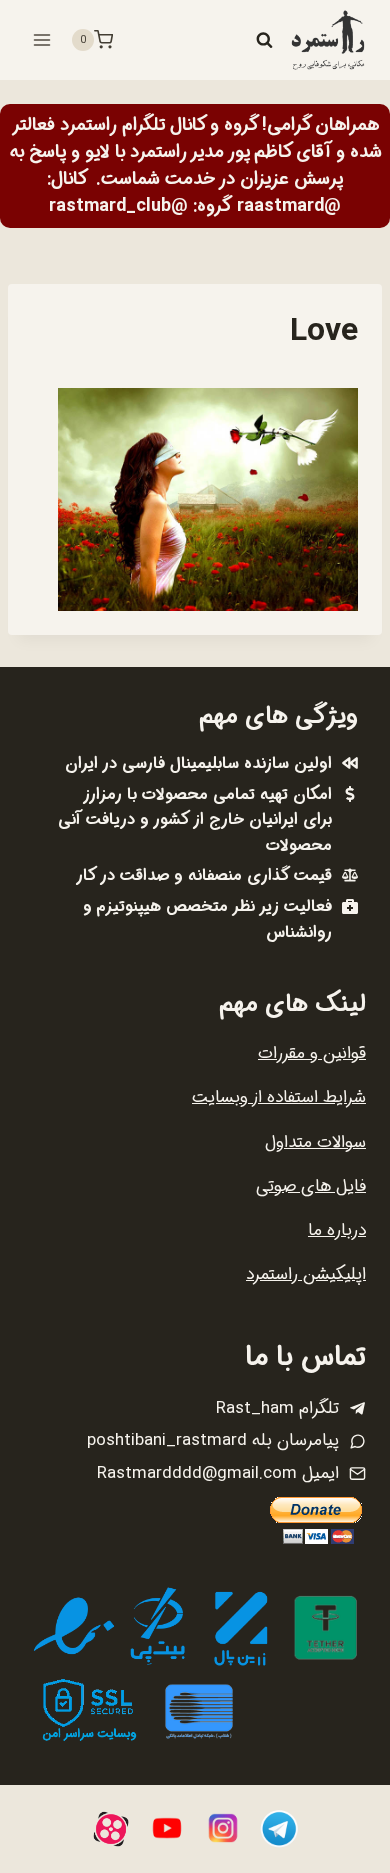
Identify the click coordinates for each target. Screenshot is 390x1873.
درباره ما (337, 1230)
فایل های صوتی (311, 1186)
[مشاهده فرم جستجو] (264, 40)
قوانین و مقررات (312, 1053)
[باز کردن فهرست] (42, 39)
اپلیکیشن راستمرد (306, 1274)
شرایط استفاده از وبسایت (279, 1097)
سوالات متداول (315, 1142)
